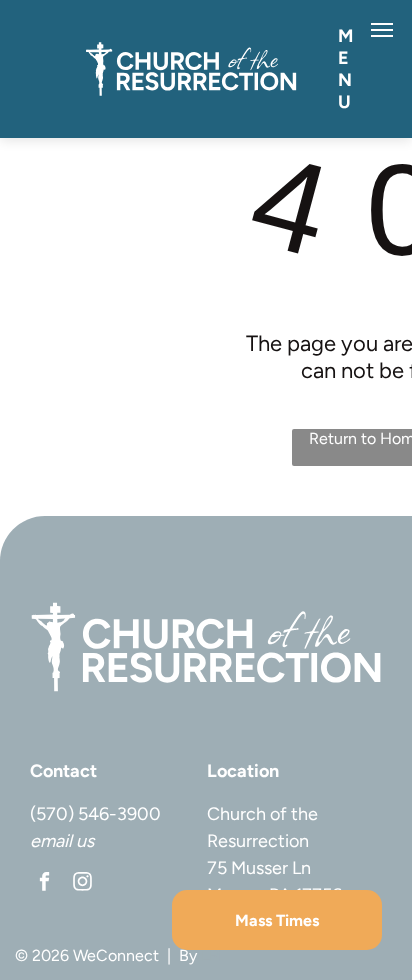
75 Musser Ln (259, 868)
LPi (211, 955)
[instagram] (82, 884)
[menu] (382, 30)
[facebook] (44, 884)
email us (62, 841)
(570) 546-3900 (95, 814)
